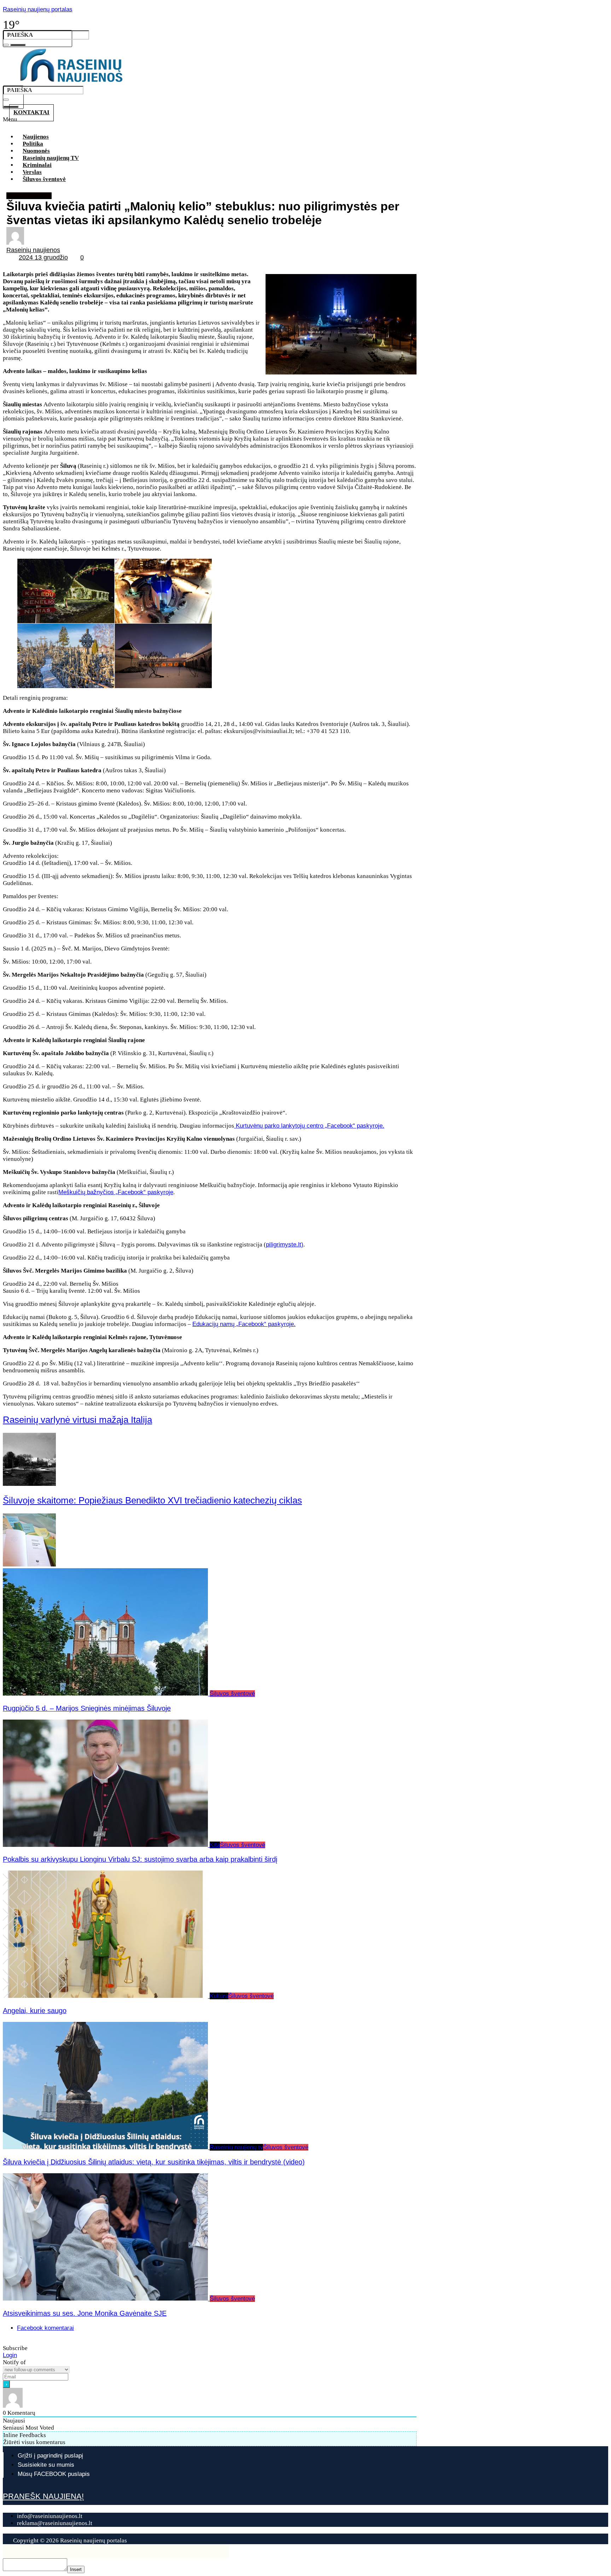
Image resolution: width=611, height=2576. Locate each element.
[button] (215, 122)
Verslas (32, 172)
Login (10, 2355)
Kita (215, 1845)
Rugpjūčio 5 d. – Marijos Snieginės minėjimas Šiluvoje (87, 1708)
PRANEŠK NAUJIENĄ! (43, 2496)
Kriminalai (37, 165)
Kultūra (219, 1996)
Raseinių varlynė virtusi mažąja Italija (77, 1420)
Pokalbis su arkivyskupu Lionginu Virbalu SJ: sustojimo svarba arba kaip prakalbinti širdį (140, 1859)
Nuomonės (36, 151)
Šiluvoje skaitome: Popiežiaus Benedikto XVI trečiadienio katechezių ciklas (152, 1500)
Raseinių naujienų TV (51, 158)
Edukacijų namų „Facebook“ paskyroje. (244, 1324)
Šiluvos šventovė (44, 179)
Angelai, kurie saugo (35, 2011)
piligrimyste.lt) (285, 1245)
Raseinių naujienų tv (236, 2147)
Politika (33, 144)
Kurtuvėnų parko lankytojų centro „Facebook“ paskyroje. (309, 1126)
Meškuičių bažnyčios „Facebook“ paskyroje (116, 1192)
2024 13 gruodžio (43, 257)
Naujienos (36, 137)
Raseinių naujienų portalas (38, 9)
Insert (76, 2569)
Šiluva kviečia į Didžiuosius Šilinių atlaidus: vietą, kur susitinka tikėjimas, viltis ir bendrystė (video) (154, 2162)
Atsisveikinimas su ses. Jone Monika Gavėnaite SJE (85, 2313)
